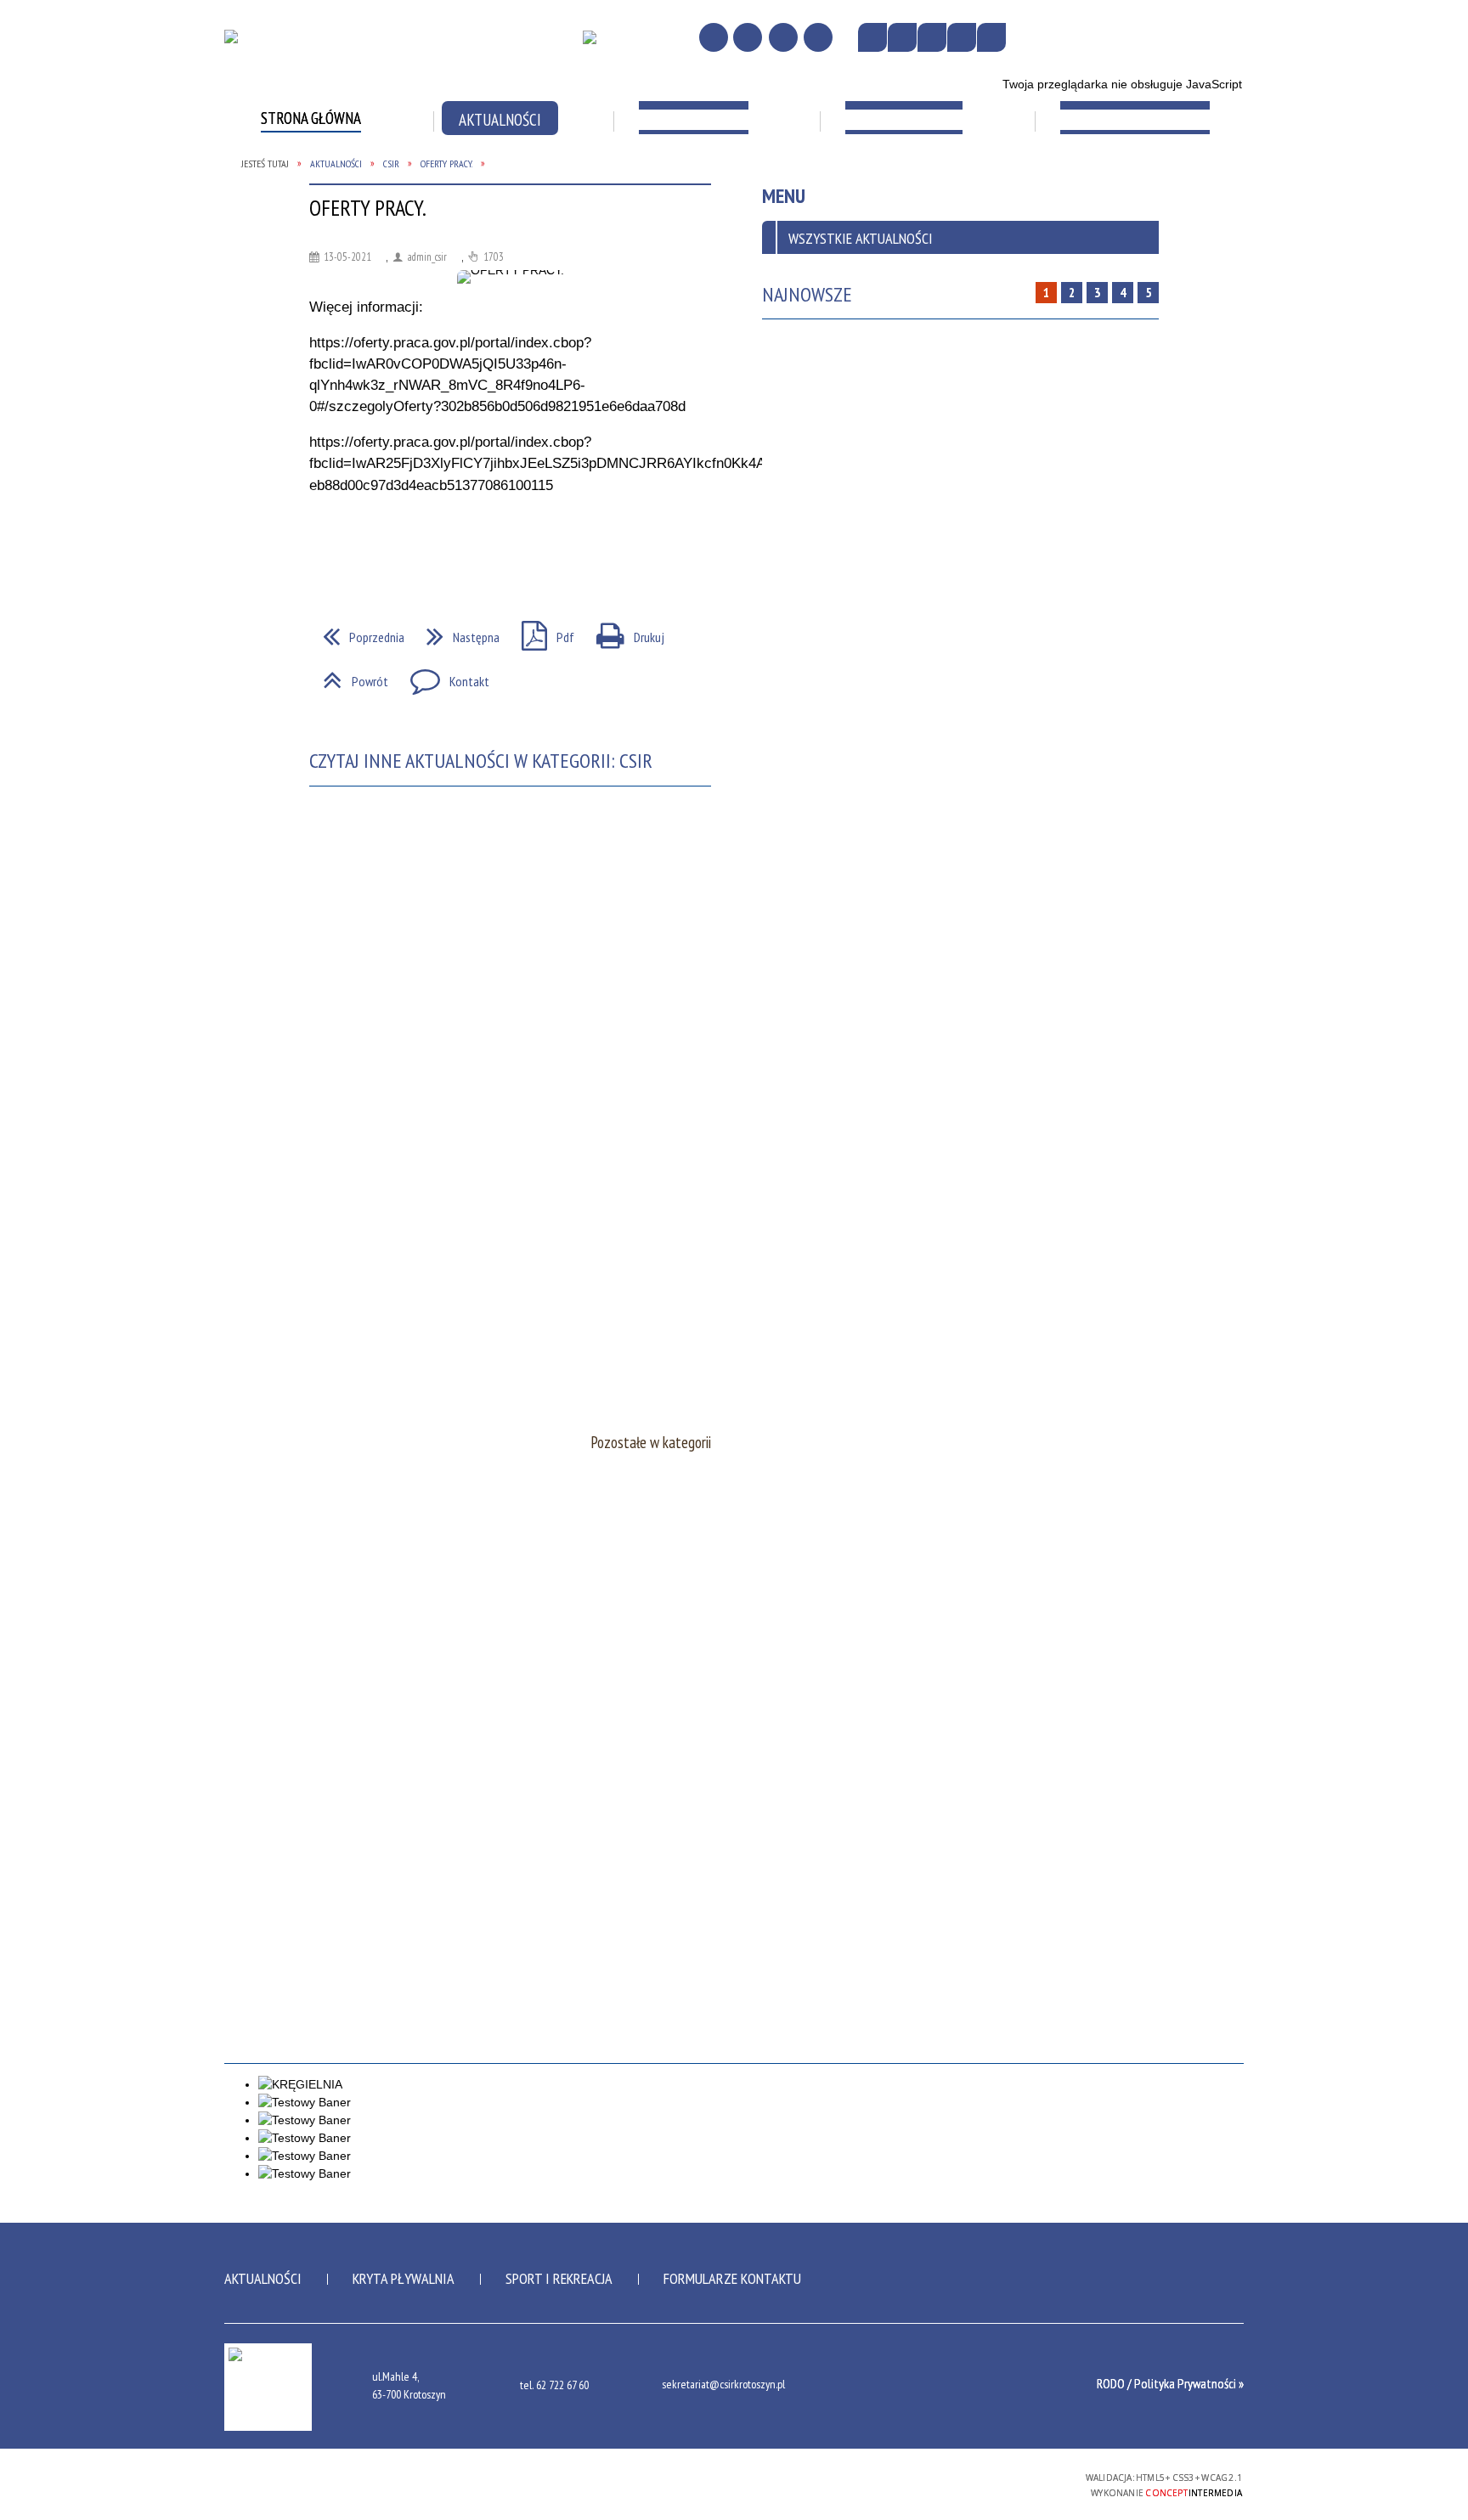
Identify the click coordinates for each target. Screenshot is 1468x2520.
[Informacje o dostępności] (902, 37)
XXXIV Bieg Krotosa (1121, 179)
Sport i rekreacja (559, 2278)
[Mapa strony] (748, 37)
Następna (456, 632)
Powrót (349, 676)
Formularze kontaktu (732, 2278)
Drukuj (624, 632)
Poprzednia (357, 632)
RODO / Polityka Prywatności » (1170, 2383)
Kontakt (443, 676)
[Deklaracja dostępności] (932, 37)
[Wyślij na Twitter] (357, 554)
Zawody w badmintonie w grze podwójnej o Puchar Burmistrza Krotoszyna (340, 283)
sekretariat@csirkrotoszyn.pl (723, 2385)
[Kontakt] (783, 37)
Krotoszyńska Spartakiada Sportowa (946, 188)
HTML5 (949, 2483)
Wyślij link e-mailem (387, 554)
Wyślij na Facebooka (326, 554)
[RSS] (818, 37)
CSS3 (974, 2483)
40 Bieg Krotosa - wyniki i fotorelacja (538, 274)
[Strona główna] (714, 37)
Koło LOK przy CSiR (1119, 222)
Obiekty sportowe (517, 179)
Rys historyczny (310, 179)
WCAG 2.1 (1028, 2482)
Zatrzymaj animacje (872, 37)
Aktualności (263, 2278)
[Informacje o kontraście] (991, 37)
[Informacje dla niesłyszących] (962, 37)
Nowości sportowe (720, 179)
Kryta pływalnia (404, 2278)
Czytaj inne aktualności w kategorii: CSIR (481, 761)
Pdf (541, 632)
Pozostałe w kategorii (651, 1442)
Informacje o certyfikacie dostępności (734, 2486)
